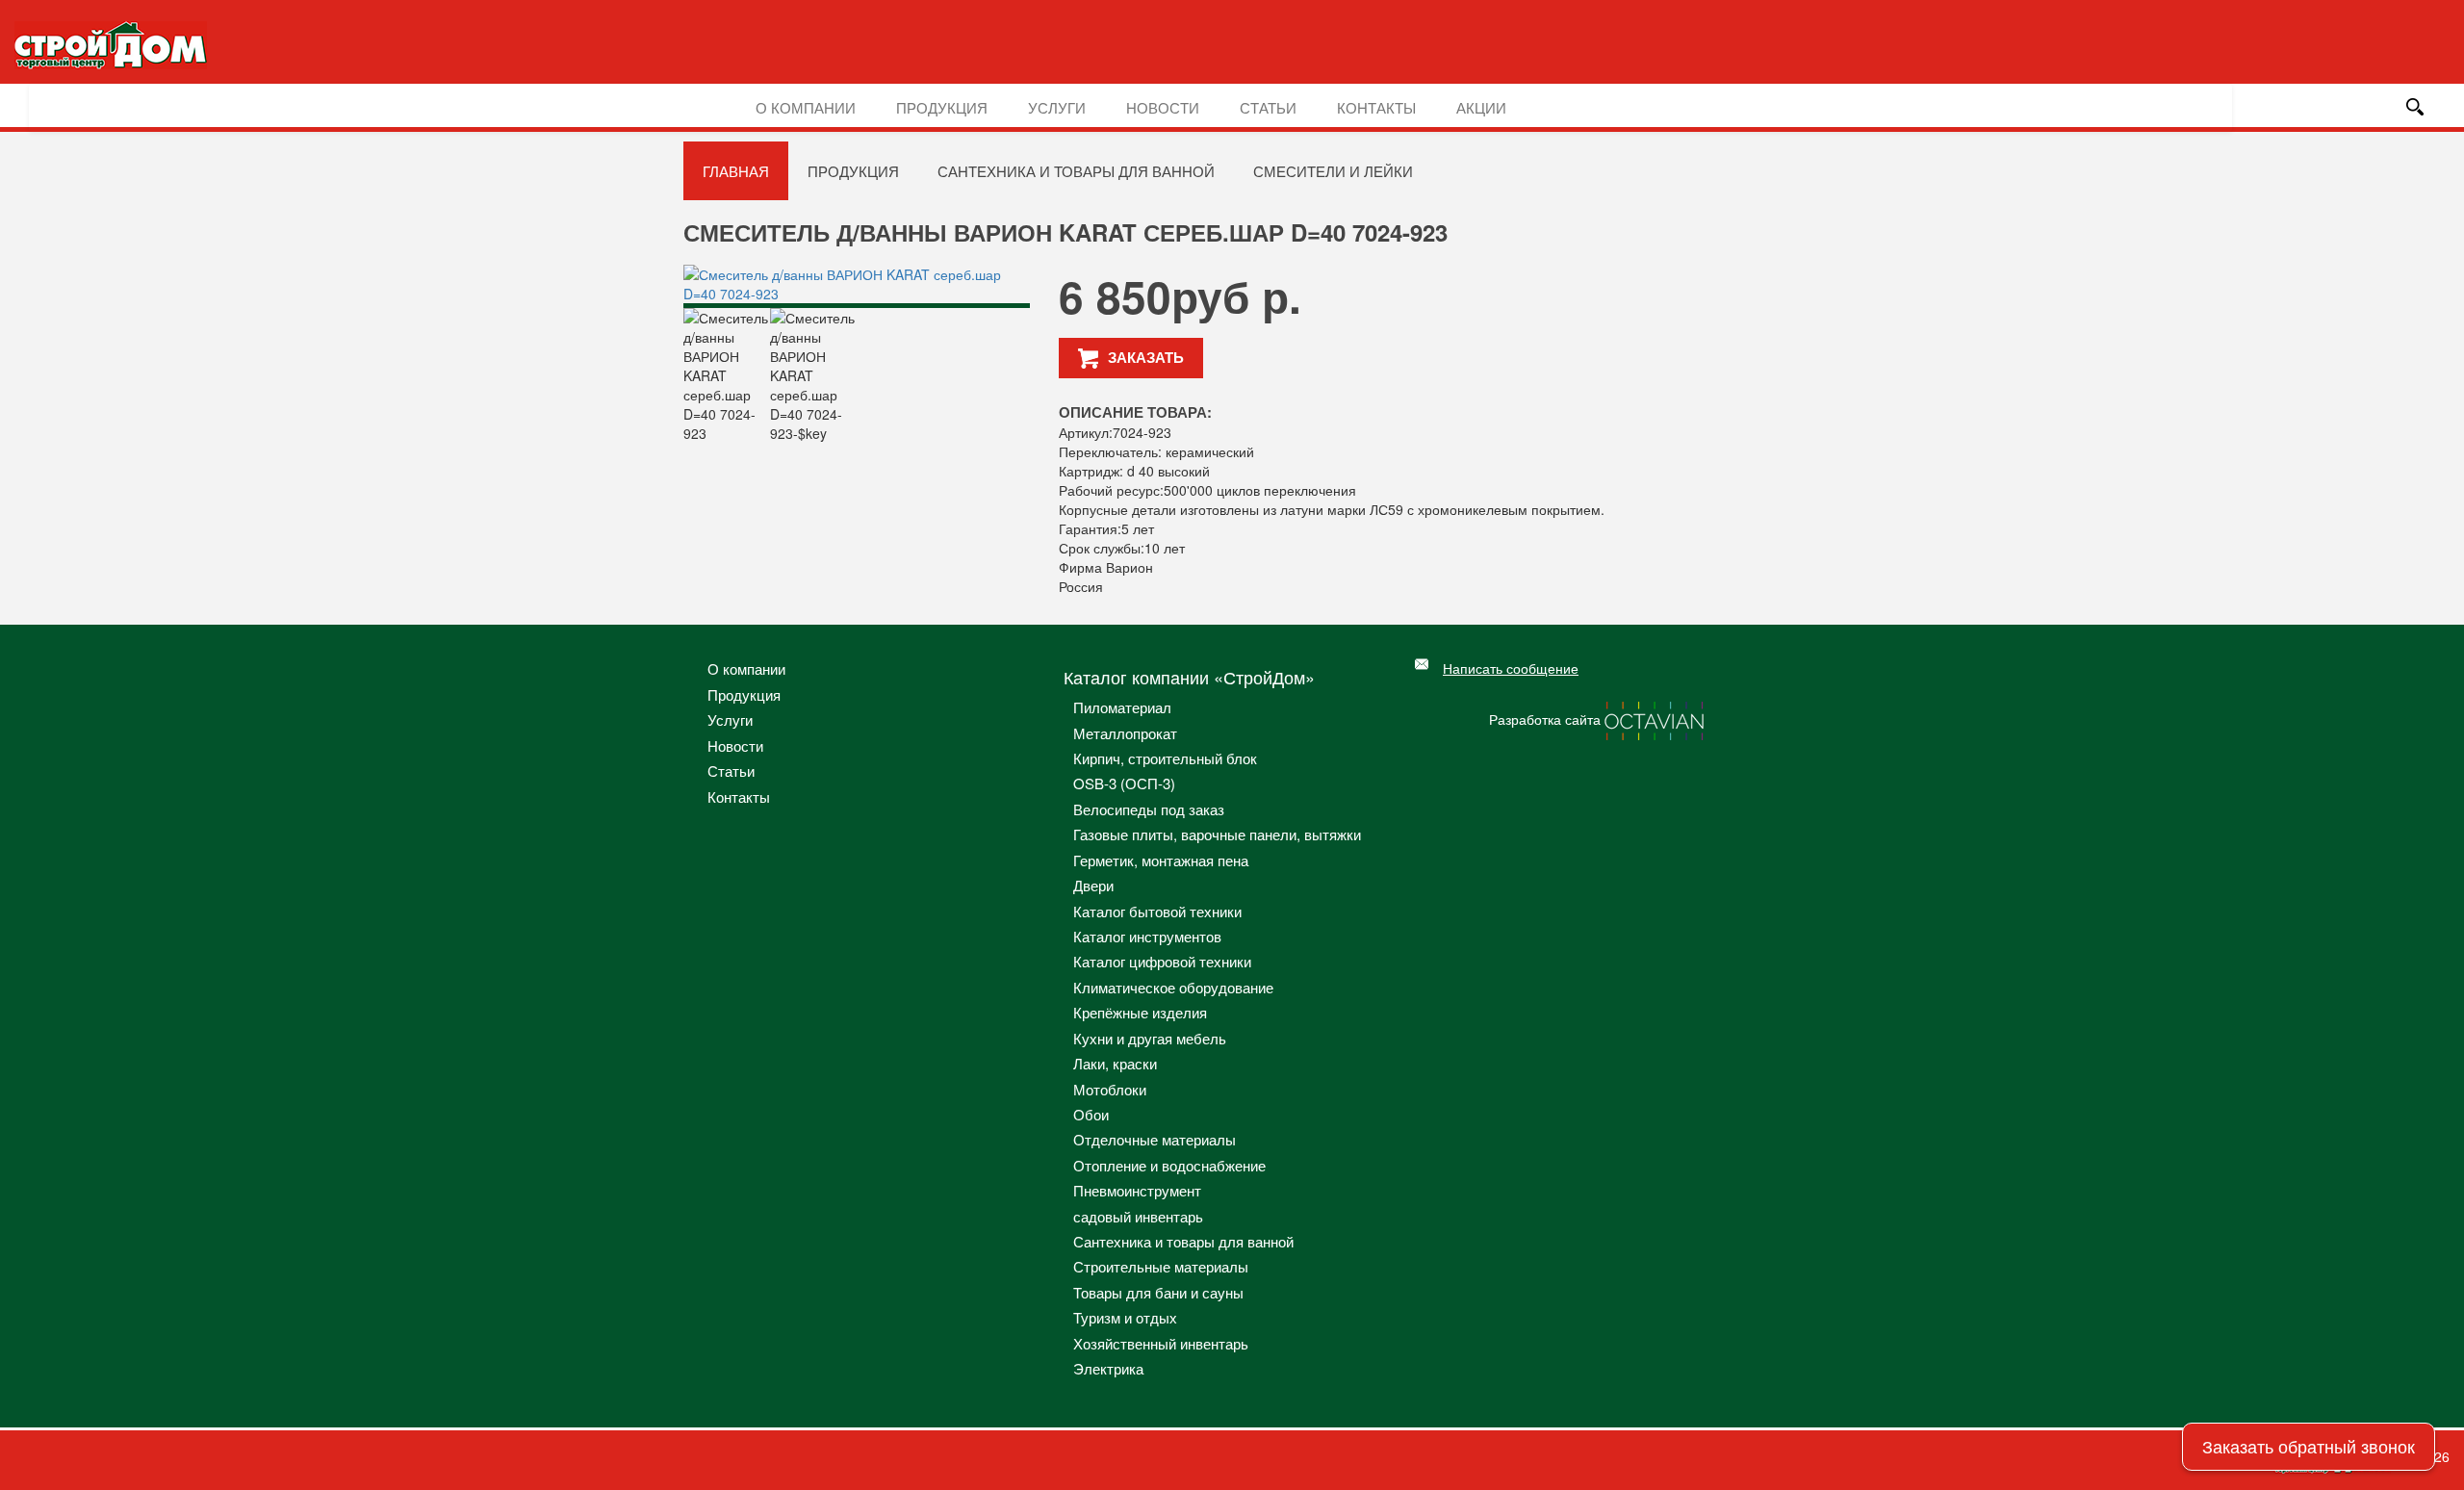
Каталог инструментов (1147, 936)
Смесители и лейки (1333, 171)
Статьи (1268, 107)
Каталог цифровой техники (1162, 961)
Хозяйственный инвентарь (1161, 1343)
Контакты (1376, 107)
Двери (1093, 885)
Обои (1091, 1114)
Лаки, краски (1115, 1063)
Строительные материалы (1161, 1266)
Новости (1163, 107)
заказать (1146, 357)
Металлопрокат (1125, 733)
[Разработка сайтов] (1655, 719)
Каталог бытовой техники (1157, 911)
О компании (806, 107)
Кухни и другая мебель (1150, 1038)
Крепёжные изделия (1140, 1012)
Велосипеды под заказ (1149, 809)
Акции (1481, 107)
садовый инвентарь (1138, 1216)
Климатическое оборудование (1173, 987)
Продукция (942, 107)
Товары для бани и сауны (1158, 1292)
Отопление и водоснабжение (1169, 1165)
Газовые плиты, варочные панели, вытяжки (1217, 834)
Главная (736, 171)
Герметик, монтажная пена (1161, 860)
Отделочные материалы (1155, 1139)
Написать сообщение (1511, 668)
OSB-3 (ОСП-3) (1124, 783)
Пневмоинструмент (1137, 1190)
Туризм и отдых (1125, 1317)
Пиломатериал (1122, 707)
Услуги (1057, 107)
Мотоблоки (1110, 1089)
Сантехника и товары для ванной (1076, 171)
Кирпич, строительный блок (1165, 758)
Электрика (1108, 1368)
